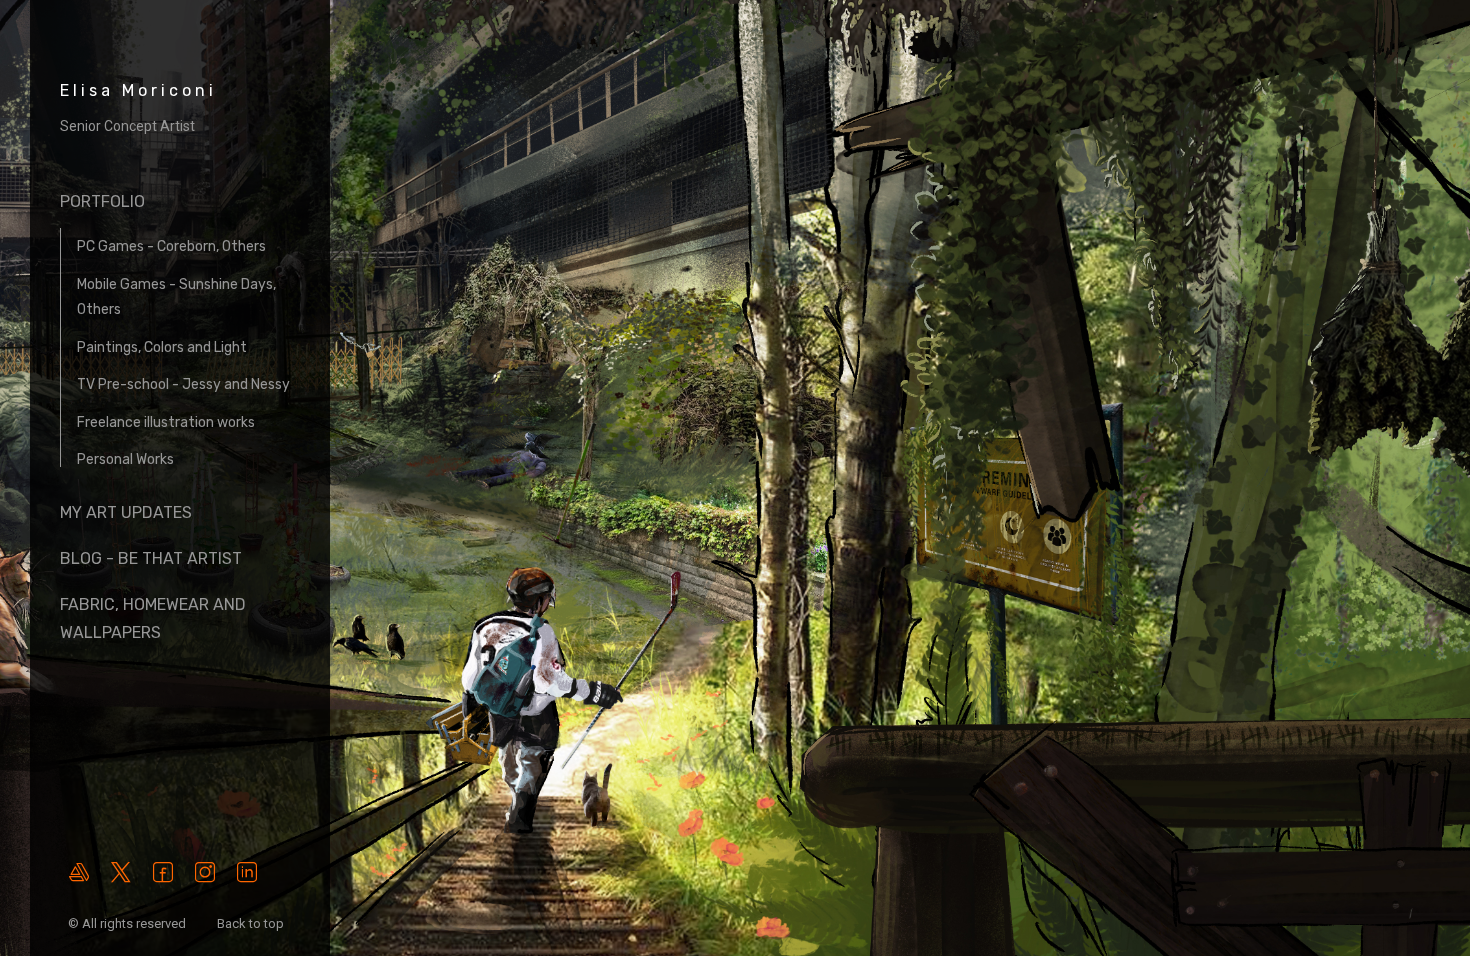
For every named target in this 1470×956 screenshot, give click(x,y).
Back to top (252, 923)
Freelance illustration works (166, 422)
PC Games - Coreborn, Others (171, 246)
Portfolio (102, 201)
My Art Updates (126, 512)
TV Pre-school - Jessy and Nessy (183, 384)
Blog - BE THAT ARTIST (151, 558)
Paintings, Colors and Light (162, 347)
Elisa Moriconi (138, 90)
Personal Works (125, 459)
